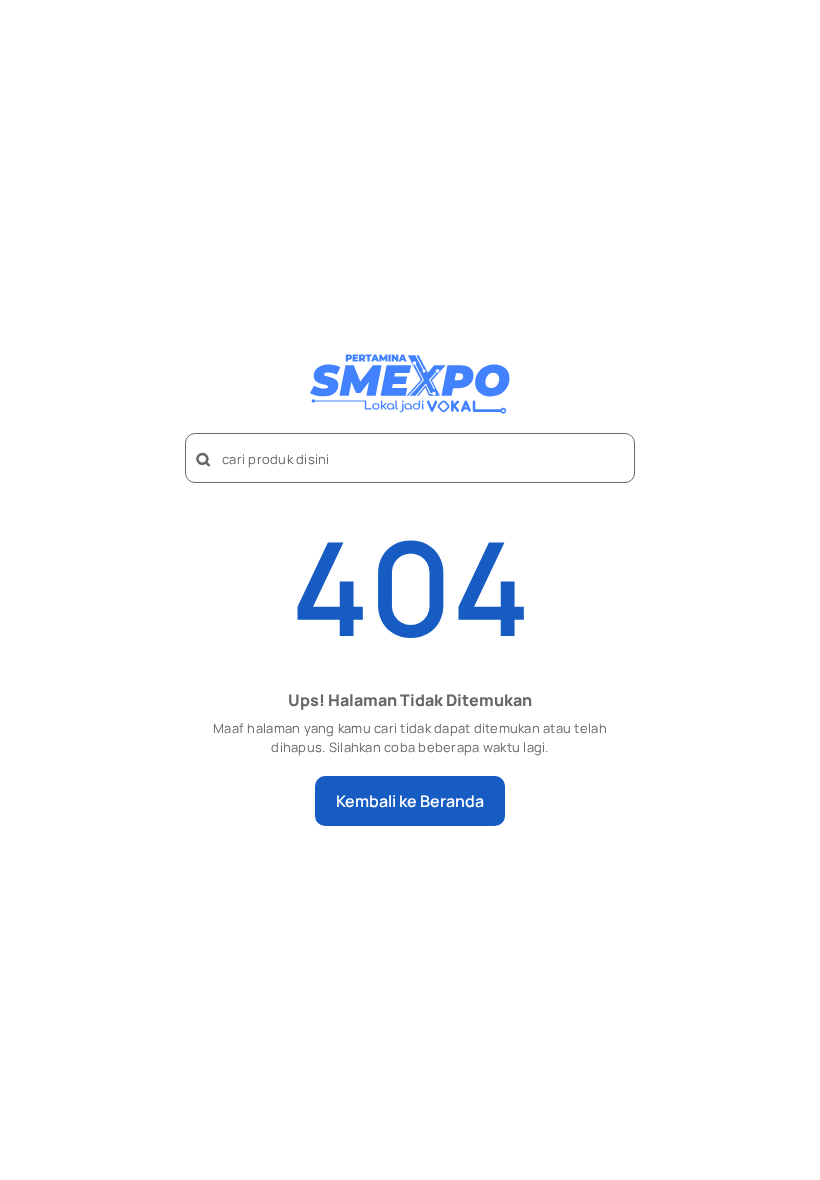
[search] (204, 460)
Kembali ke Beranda (410, 801)
